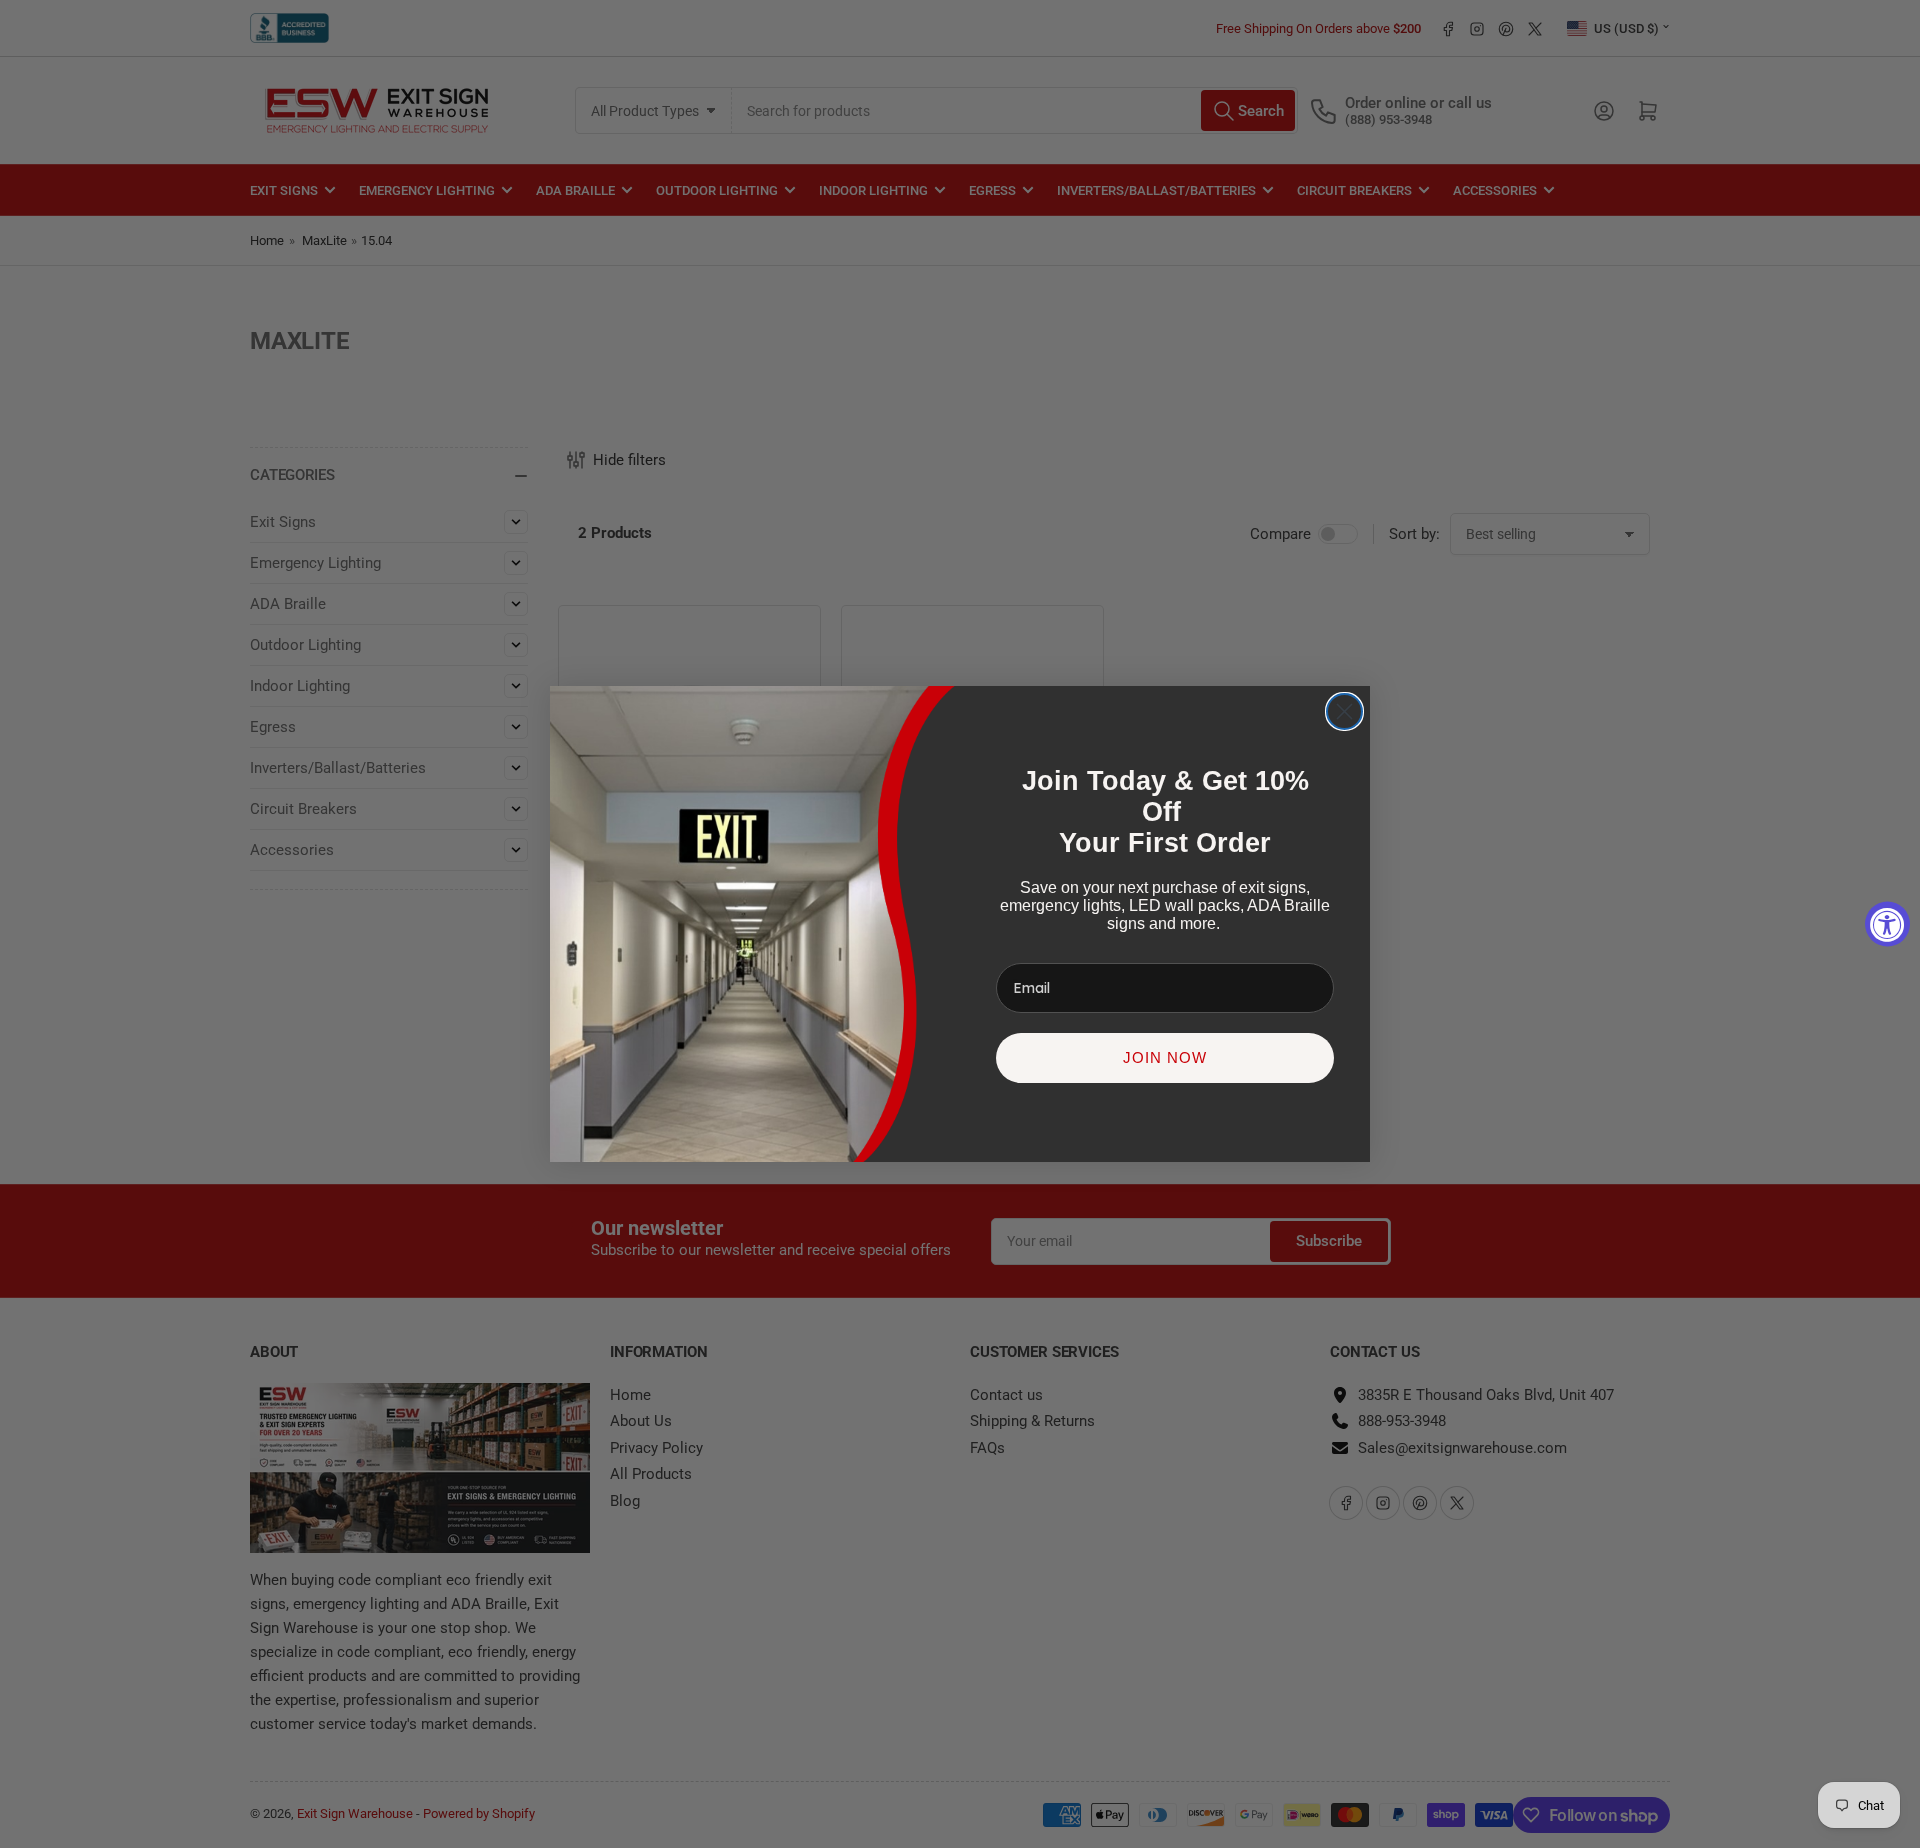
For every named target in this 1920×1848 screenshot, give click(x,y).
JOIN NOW (1165, 1057)
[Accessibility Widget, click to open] (1887, 924)
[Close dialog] (1344, 711)
